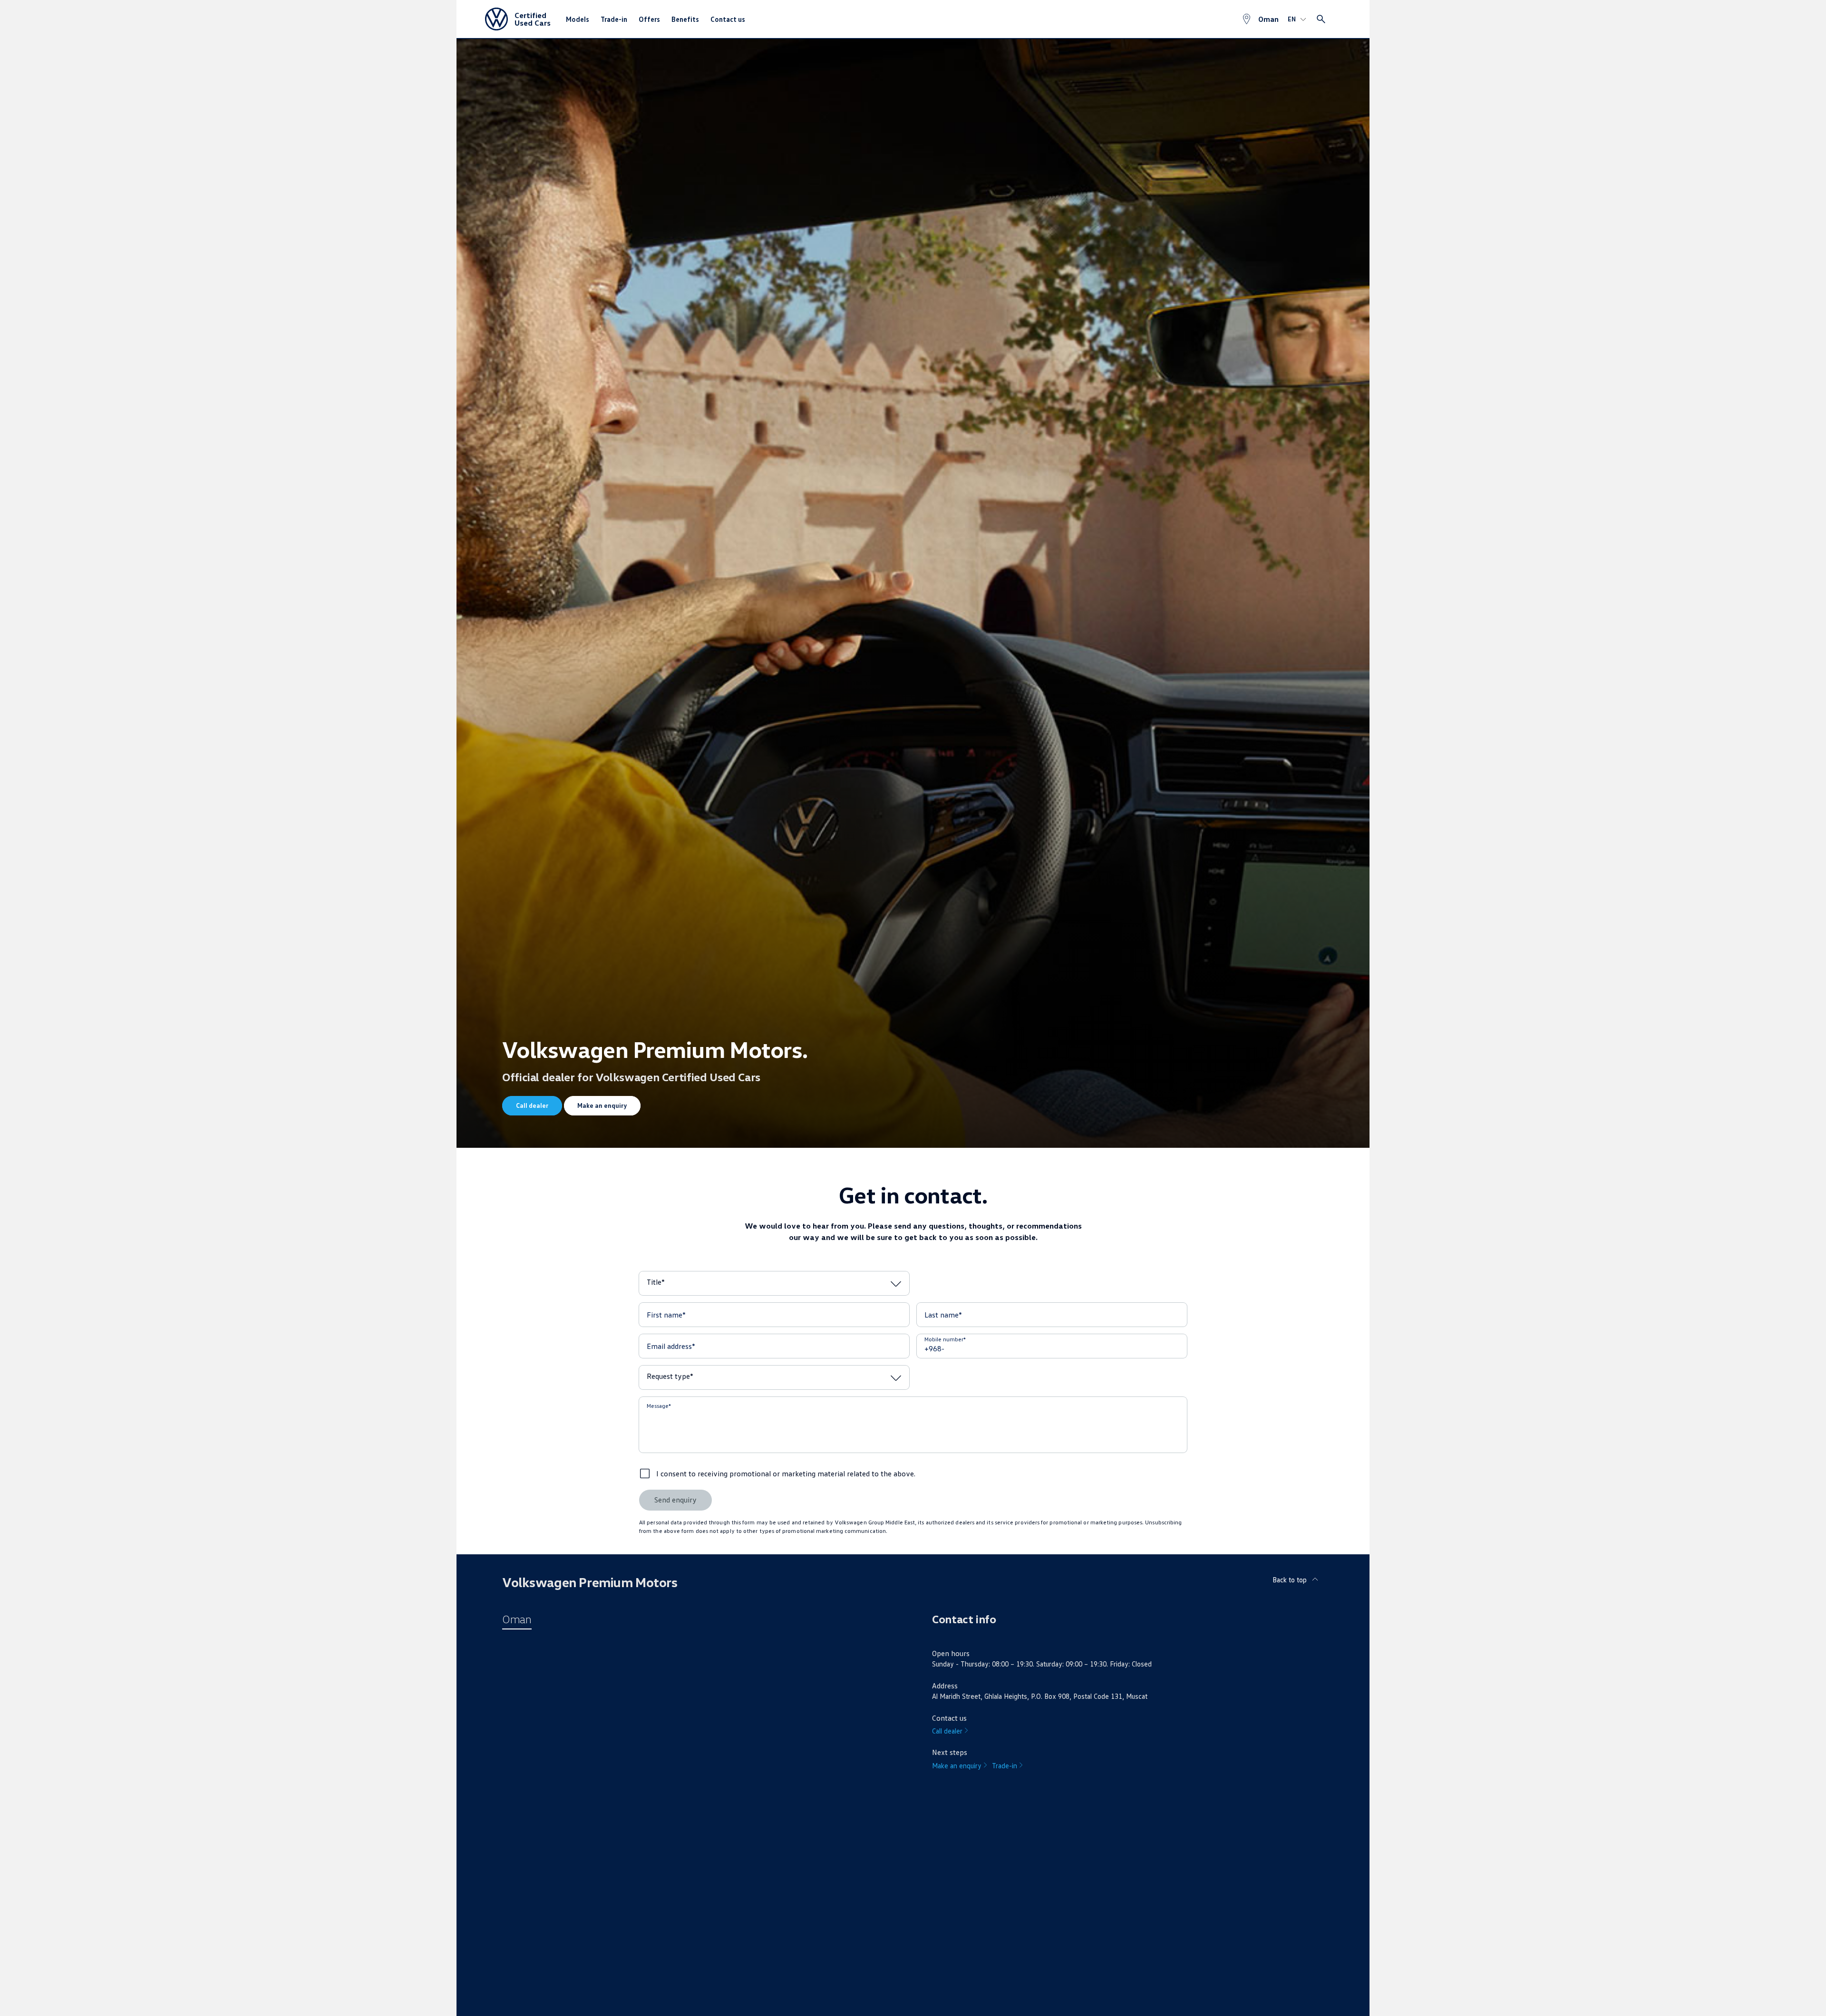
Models (578, 19)
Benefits (685, 19)
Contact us (728, 19)
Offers (649, 19)
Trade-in (614, 19)
